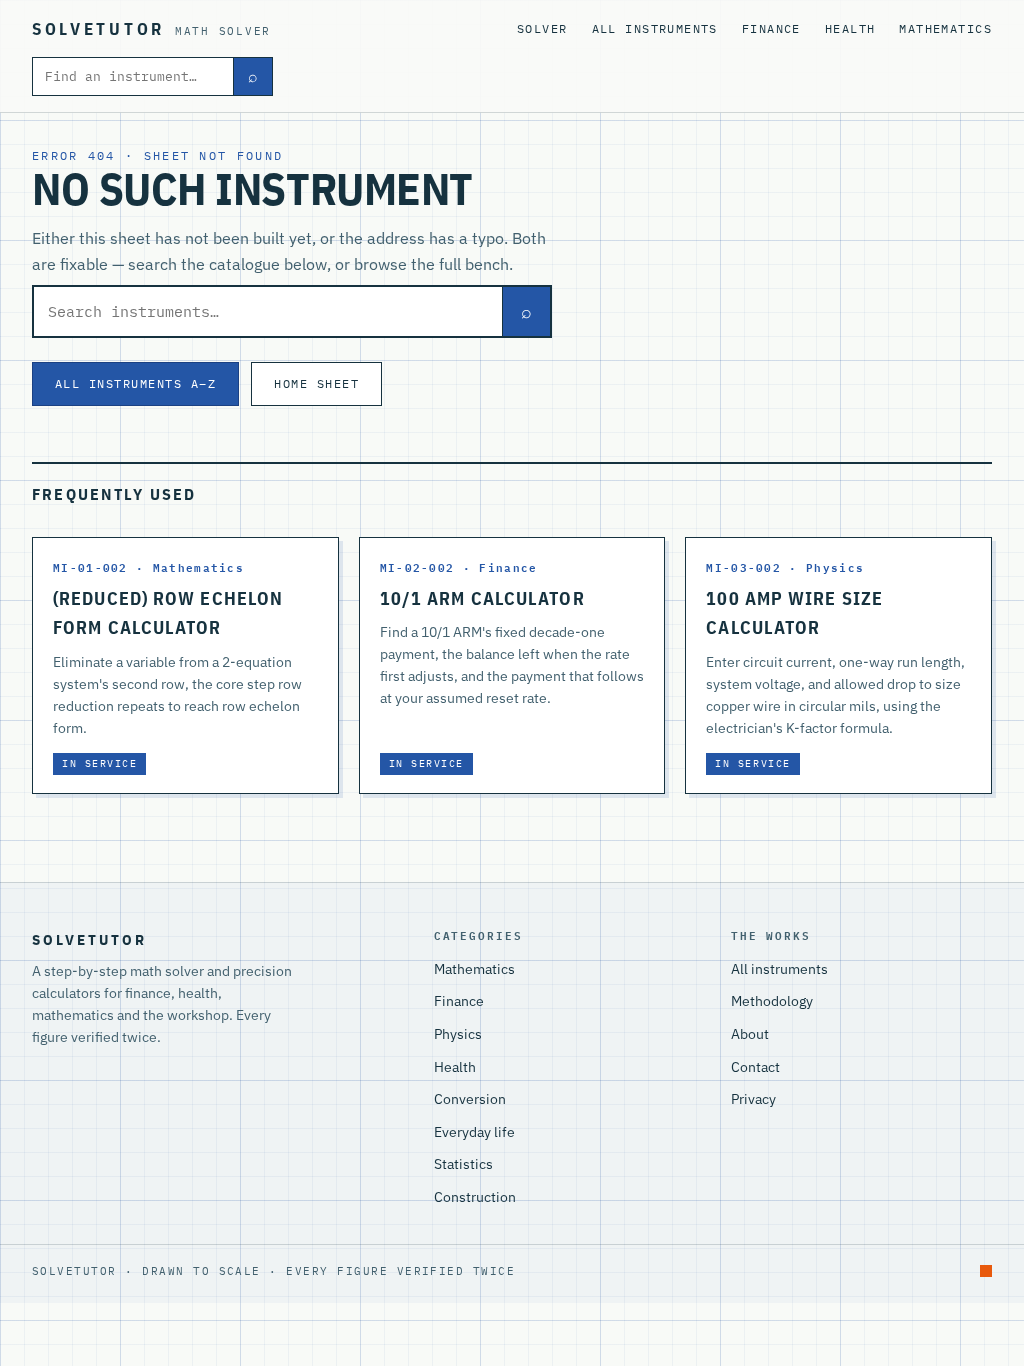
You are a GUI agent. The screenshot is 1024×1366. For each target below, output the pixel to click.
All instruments (655, 28)
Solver (542, 28)
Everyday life (474, 1132)
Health (850, 28)
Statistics (463, 1164)
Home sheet (316, 383)
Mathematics (945, 28)
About (750, 1034)
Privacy (753, 1099)
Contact (755, 1067)
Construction (475, 1197)
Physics (458, 1034)
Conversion (470, 1099)
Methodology (772, 1001)
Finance (771, 28)
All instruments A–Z (135, 383)
